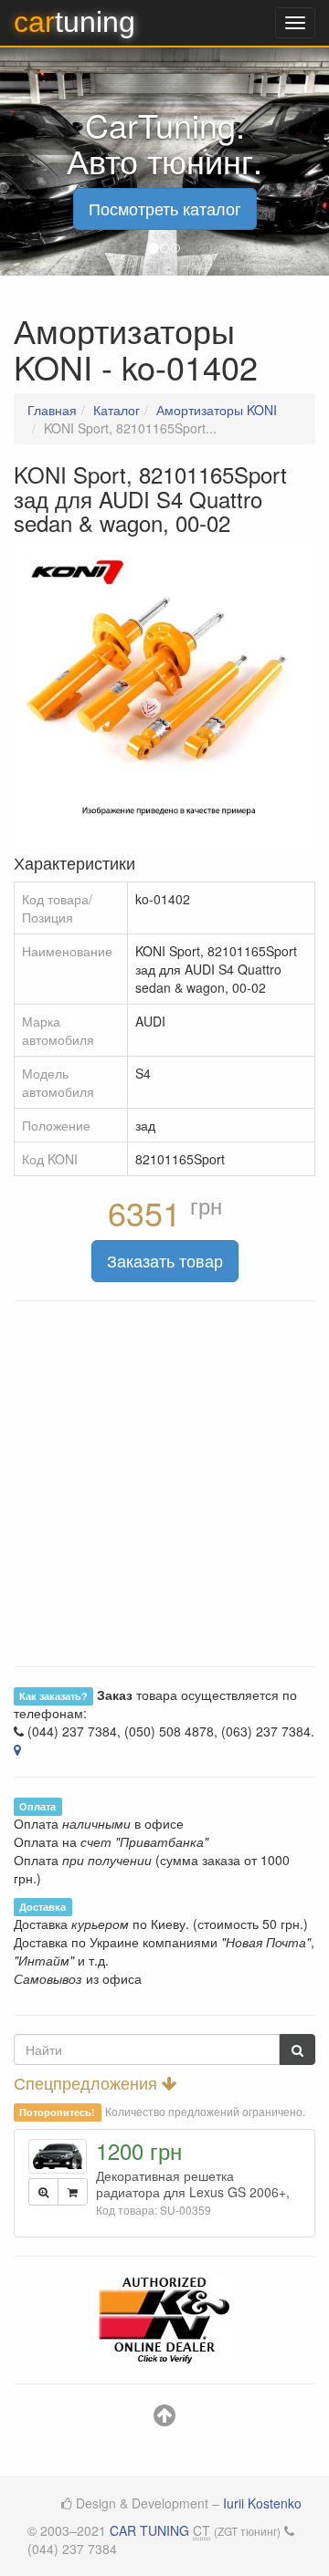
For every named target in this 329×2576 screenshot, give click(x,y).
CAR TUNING (149, 2530)
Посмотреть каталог (165, 208)
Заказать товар (165, 1260)
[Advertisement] (164, 1484)
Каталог (117, 410)
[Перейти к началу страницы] (164, 2419)
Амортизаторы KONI (217, 410)
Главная (52, 410)
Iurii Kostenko (262, 2503)
